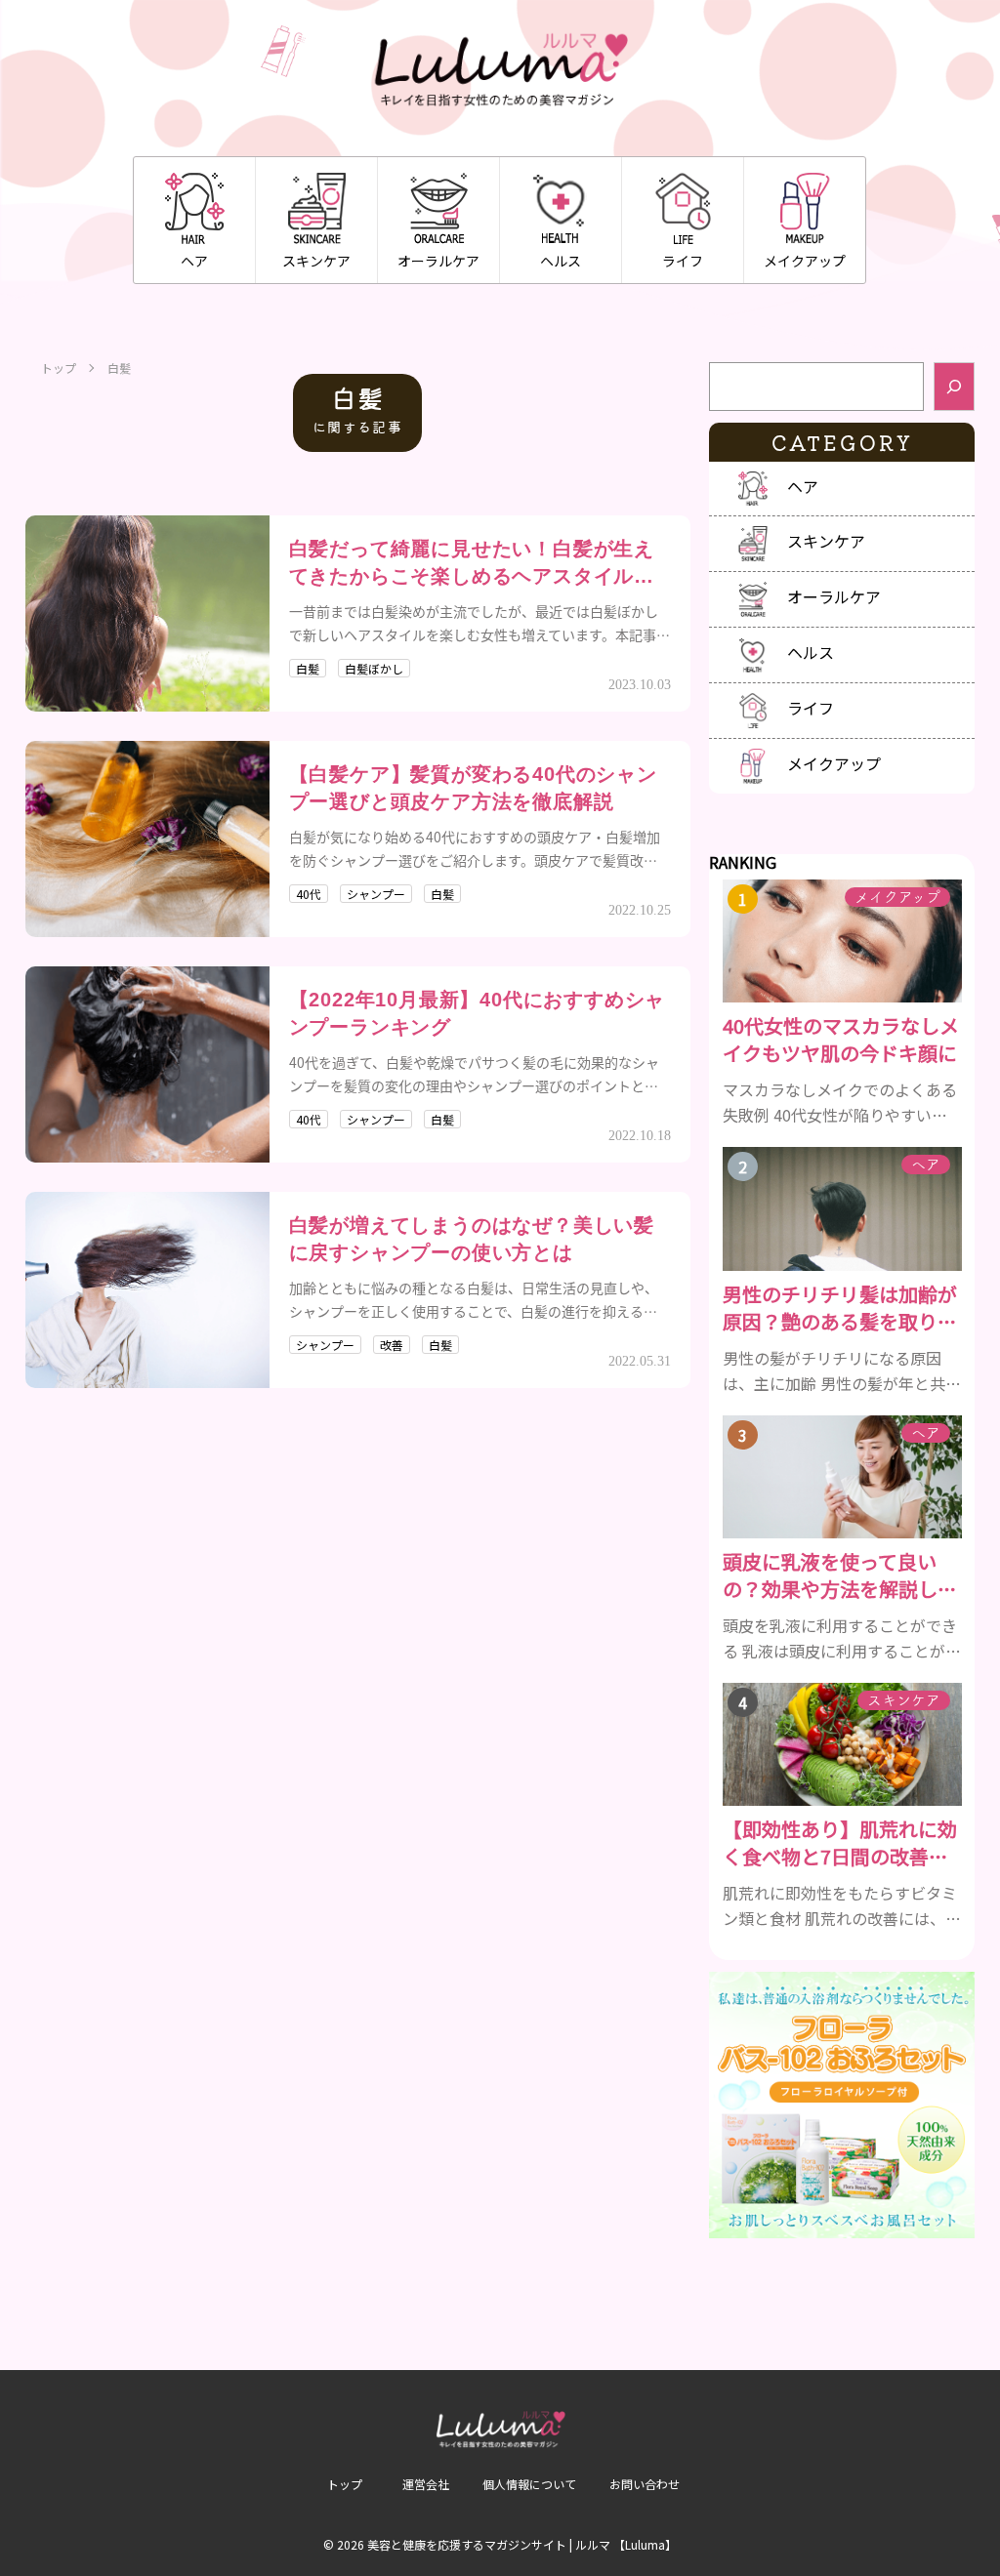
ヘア (194, 261)
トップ (59, 368)
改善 (392, 1345)
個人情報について (529, 2484)
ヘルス (561, 261)
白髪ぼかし (374, 668)
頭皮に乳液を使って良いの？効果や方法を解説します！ (840, 1575)
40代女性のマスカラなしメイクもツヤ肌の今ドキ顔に (841, 1040)
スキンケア (316, 261)
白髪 (308, 668)
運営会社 (426, 2484)
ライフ (683, 261)
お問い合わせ (645, 2484)
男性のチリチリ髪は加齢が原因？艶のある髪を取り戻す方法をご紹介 (840, 1308)
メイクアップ (805, 261)
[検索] (955, 387)
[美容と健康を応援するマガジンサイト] (500, 71)
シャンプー (376, 894)
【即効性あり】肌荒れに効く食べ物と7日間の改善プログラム (840, 1843)
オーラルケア (438, 261)
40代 (309, 894)
